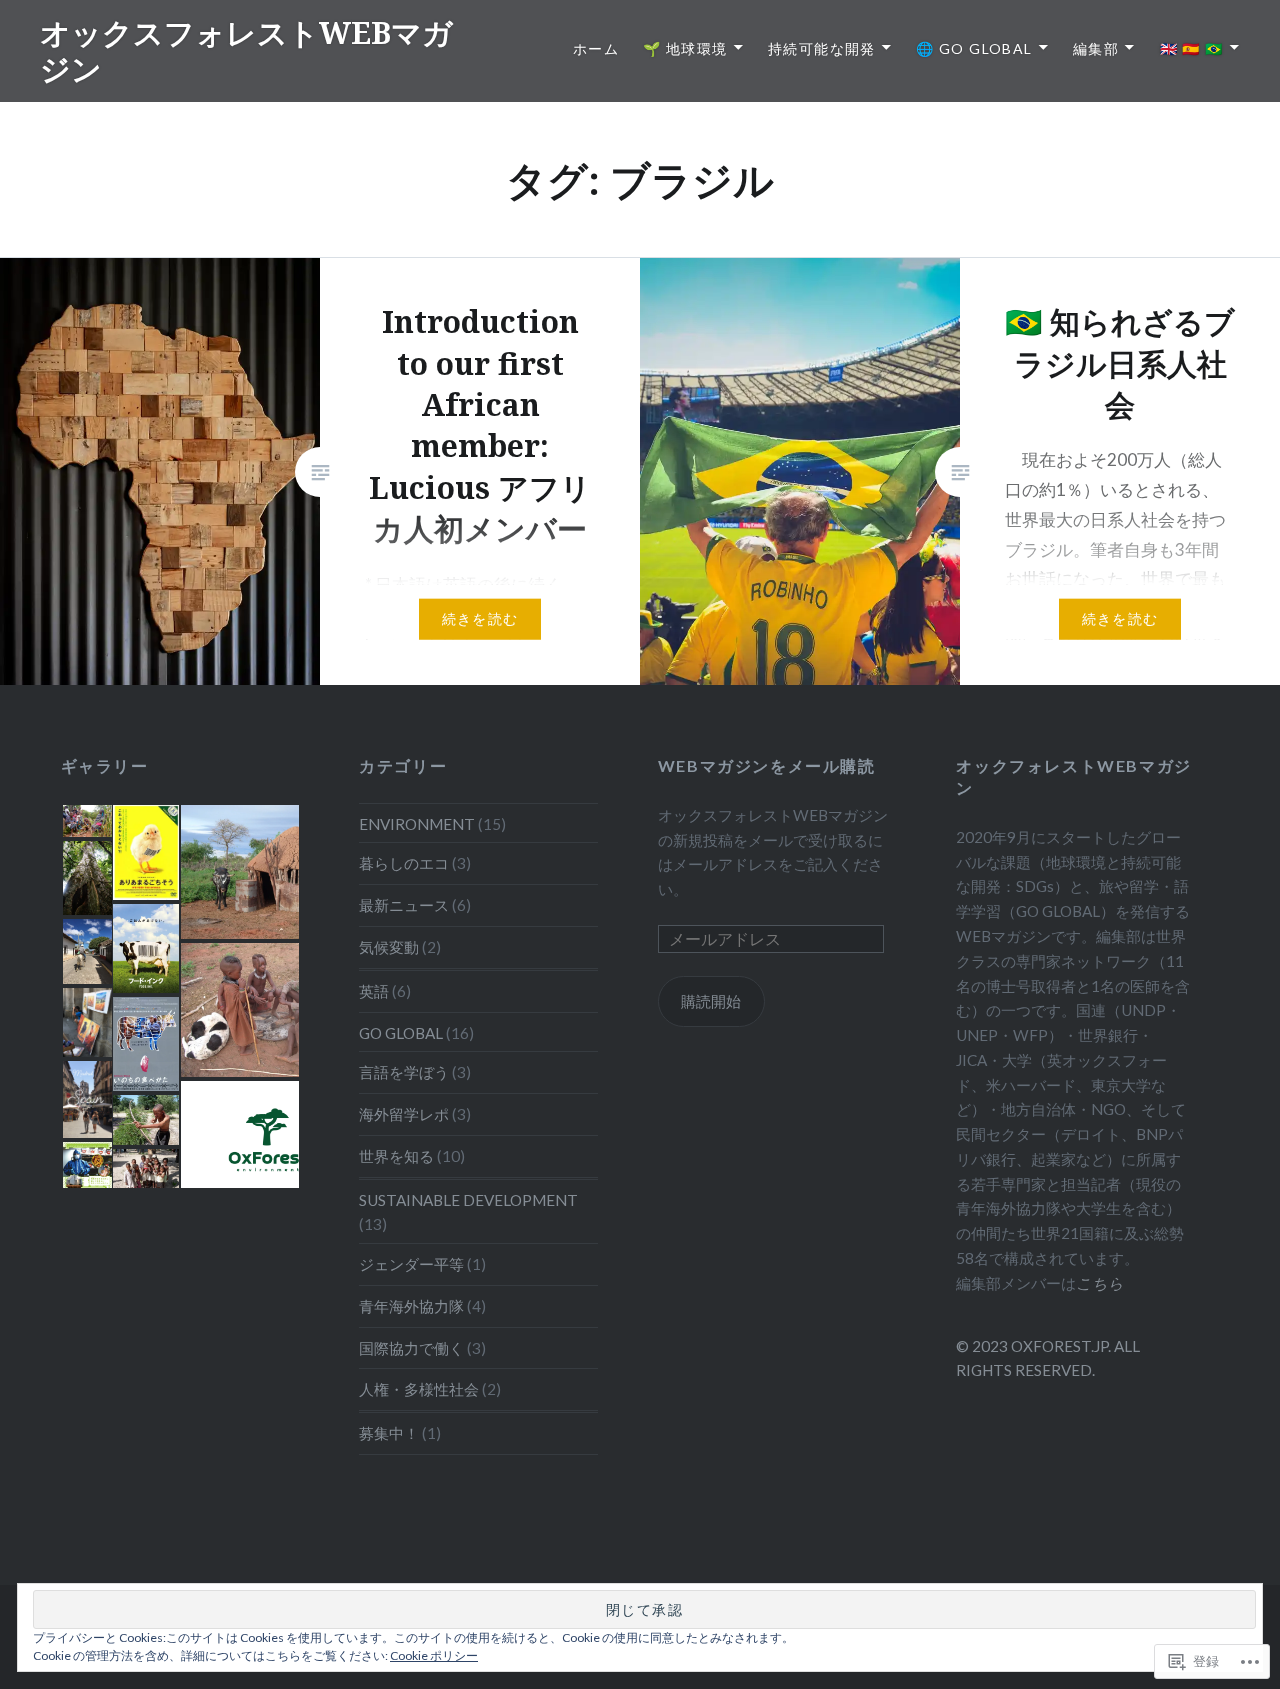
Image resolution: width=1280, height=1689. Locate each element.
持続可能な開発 (822, 48)
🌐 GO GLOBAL (974, 48)
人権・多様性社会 (419, 1389)
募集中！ (389, 1433)
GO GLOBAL (401, 1033)
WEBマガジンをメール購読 (767, 765)
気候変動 (389, 947)
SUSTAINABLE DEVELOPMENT (468, 1200)
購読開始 (711, 1001)
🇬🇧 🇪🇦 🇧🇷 (1192, 48)
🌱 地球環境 (685, 48)
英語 (374, 991)
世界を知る (396, 1156)
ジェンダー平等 (411, 1264)
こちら (1100, 1283)
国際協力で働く (411, 1348)
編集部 (1096, 48)
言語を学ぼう (404, 1072)
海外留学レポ (404, 1114)
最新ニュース (404, 905)
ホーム (596, 48)
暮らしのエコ (404, 863)
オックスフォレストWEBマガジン (246, 50)
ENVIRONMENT (417, 824)
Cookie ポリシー (434, 1655)
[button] (86, 821)
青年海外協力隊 (411, 1306)
